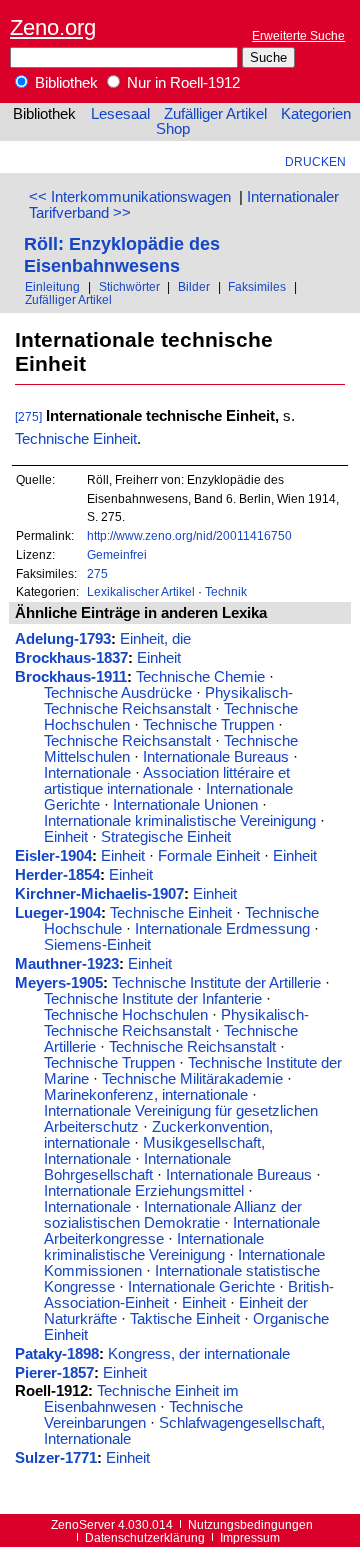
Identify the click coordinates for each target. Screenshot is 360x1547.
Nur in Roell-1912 (181, 83)
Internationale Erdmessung (222, 929)
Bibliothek (64, 83)
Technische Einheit (76, 439)
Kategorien (316, 114)
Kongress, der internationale (199, 1354)
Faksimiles (257, 286)
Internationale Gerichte (201, 1287)
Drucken (315, 161)
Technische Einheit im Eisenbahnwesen (141, 1399)
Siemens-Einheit (97, 945)
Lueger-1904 (58, 913)
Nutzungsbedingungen (250, 1524)
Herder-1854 (57, 875)
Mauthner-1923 (67, 964)
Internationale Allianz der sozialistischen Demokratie (173, 1215)
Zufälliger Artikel (215, 114)
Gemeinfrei (117, 554)
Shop (173, 129)
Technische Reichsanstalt (127, 741)
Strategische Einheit (166, 837)
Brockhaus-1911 (71, 677)
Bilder (194, 286)
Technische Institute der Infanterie (153, 999)
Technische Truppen (208, 725)
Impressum (250, 1537)
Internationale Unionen (185, 805)
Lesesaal (120, 114)
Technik (226, 591)
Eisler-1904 (53, 856)
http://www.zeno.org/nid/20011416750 (189, 535)
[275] (28, 416)
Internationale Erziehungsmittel (144, 1191)
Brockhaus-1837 (71, 658)
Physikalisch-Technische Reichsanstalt (168, 701)
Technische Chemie (200, 677)
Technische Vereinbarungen (143, 1415)
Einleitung (52, 286)
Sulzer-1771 (56, 1458)
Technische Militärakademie (192, 1079)
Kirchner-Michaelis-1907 (99, 894)
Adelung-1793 (63, 639)
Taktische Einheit (185, 1319)
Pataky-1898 (57, 1354)
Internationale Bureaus (216, 757)
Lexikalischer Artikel (141, 591)
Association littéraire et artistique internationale (167, 781)
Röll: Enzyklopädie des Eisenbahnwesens (122, 254)
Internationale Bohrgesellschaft (137, 1167)
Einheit (159, 658)
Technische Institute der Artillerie (216, 983)
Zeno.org (53, 27)
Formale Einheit (209, 856)
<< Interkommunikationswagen (130, 197)
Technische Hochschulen (126, 1015)
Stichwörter (129, 286)
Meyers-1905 (59, 983)
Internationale (87, 773)
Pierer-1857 (54, 1373)
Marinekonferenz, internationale (146, 1095)
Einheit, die (155, 639)
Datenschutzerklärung (145, 1537)
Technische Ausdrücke (118, 693)
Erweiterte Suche (298, 35)
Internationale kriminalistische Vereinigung (180, 821)
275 (97, 573)
